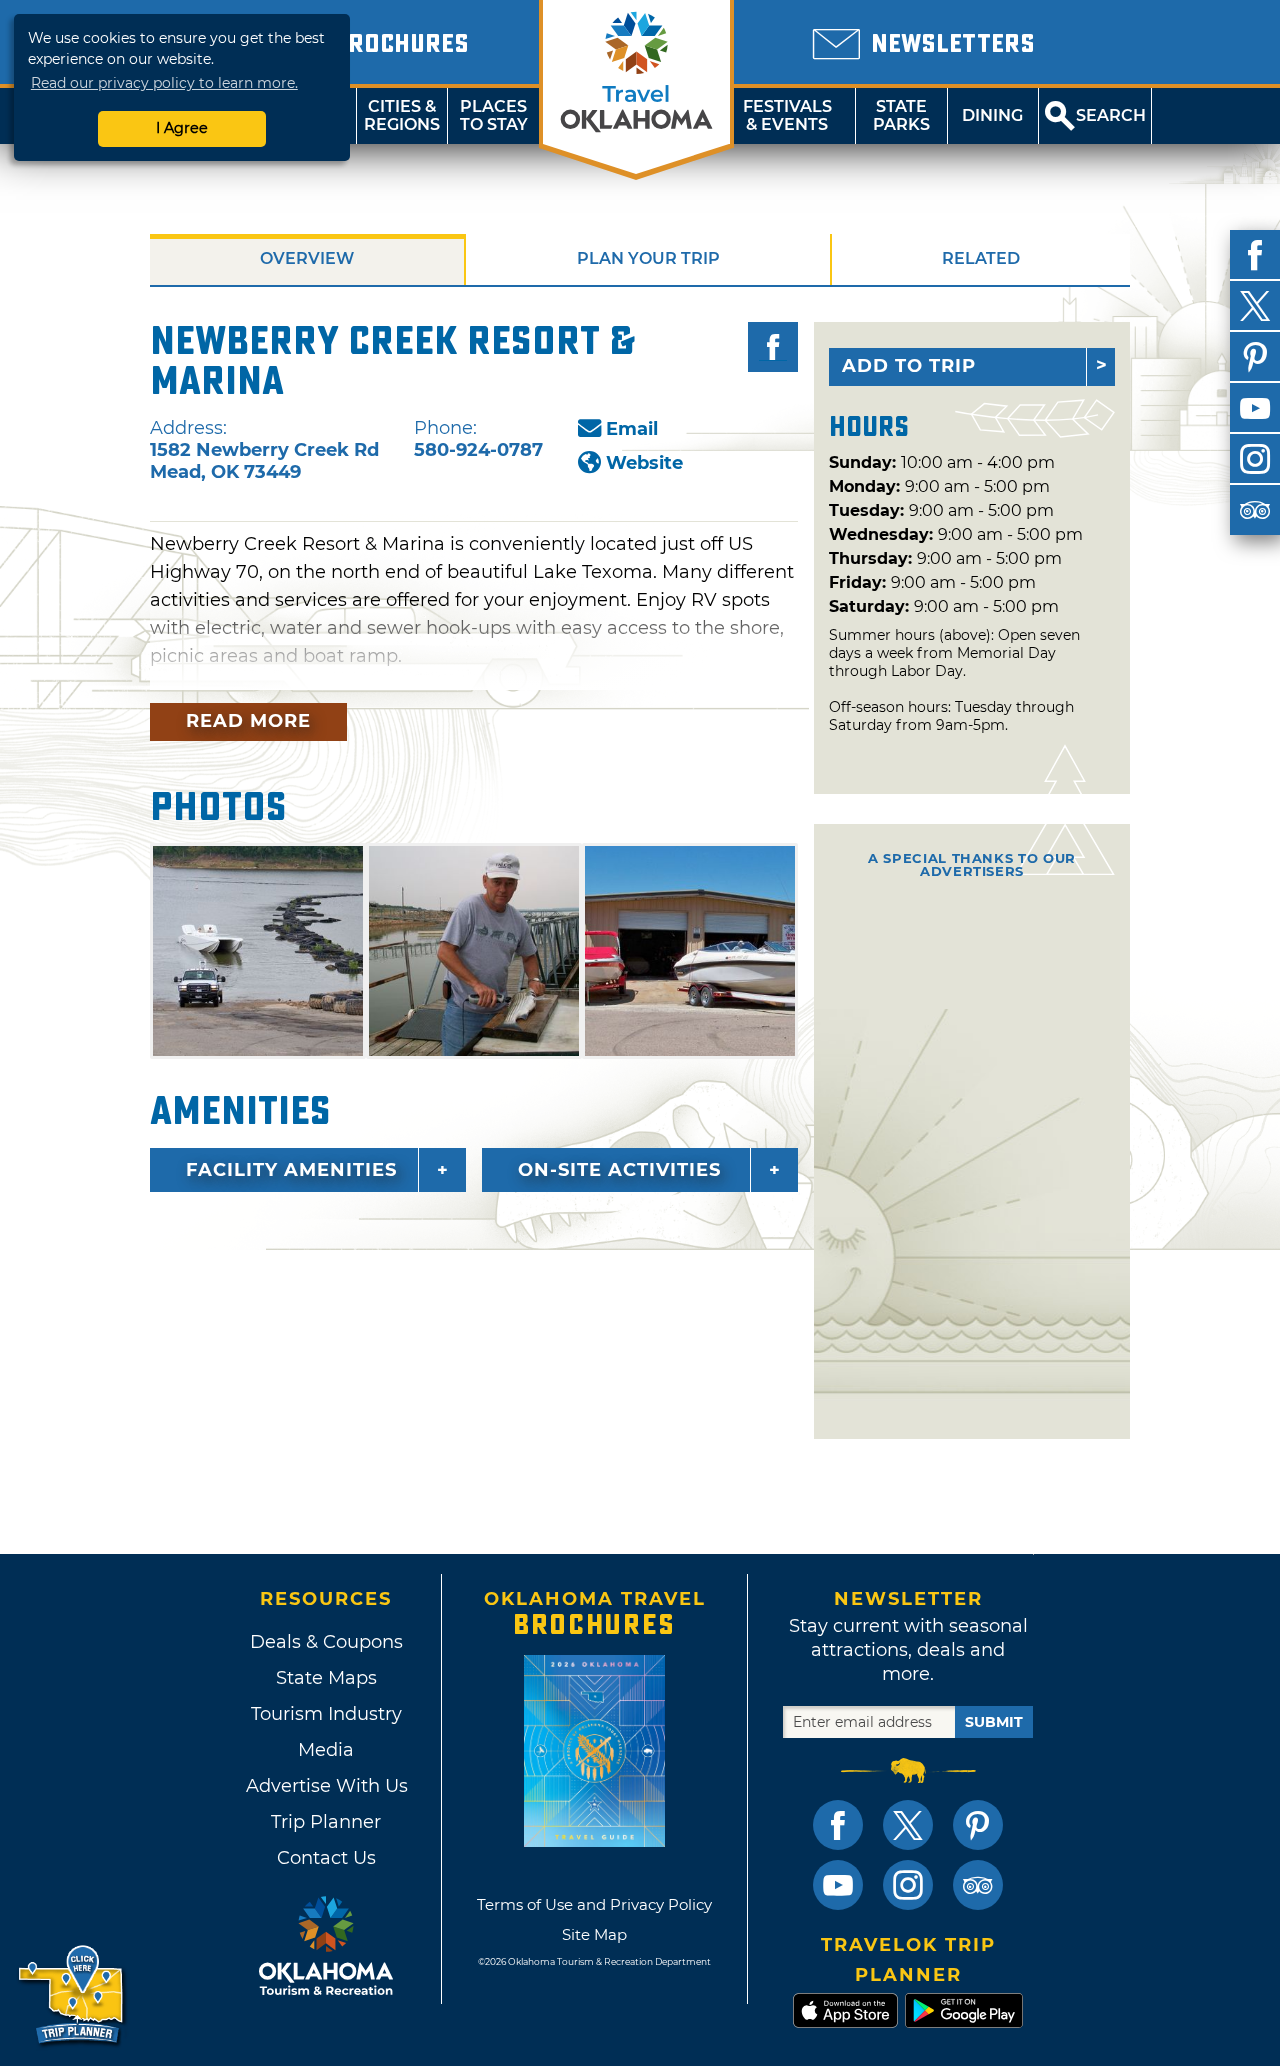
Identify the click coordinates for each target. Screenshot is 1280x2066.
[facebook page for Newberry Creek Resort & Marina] (773, 347)
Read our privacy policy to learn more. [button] (164, 83)
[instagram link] (908, 1885)
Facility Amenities (291, 1170)
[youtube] (1255, 408)
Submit (994, 1722)
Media (326, 1750)
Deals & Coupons (326, 1642)
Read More (248, 721)
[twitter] (1255, 306)
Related (981, 258)
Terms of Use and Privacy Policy (594, 1904)
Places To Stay (494, 115)
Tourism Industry (326, 1714)
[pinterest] (1255, 357)
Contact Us (326, 1858)
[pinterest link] (978, 1825)
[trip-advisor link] (978, 1885)
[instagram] (1255, 459)
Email (632, 429)
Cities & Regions (402, 115)
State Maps (326, 1678)
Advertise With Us (326, 1786)
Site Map (594, 1934)
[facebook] (1255, 255)
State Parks (901, 115)
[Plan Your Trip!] (72, 1995)
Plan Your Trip (648, 258)
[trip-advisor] (1255, 510)
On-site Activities (619, 1170)
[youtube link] (838, 1885)
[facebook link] (838, 1825)
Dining (992, 115)
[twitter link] (908, 1825)
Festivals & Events (787, 115)
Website (644, 463)
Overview (307, 258)
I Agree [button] (182, 128)
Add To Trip (909, 366)
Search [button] (1111, 115)
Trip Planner (326, 1822)
